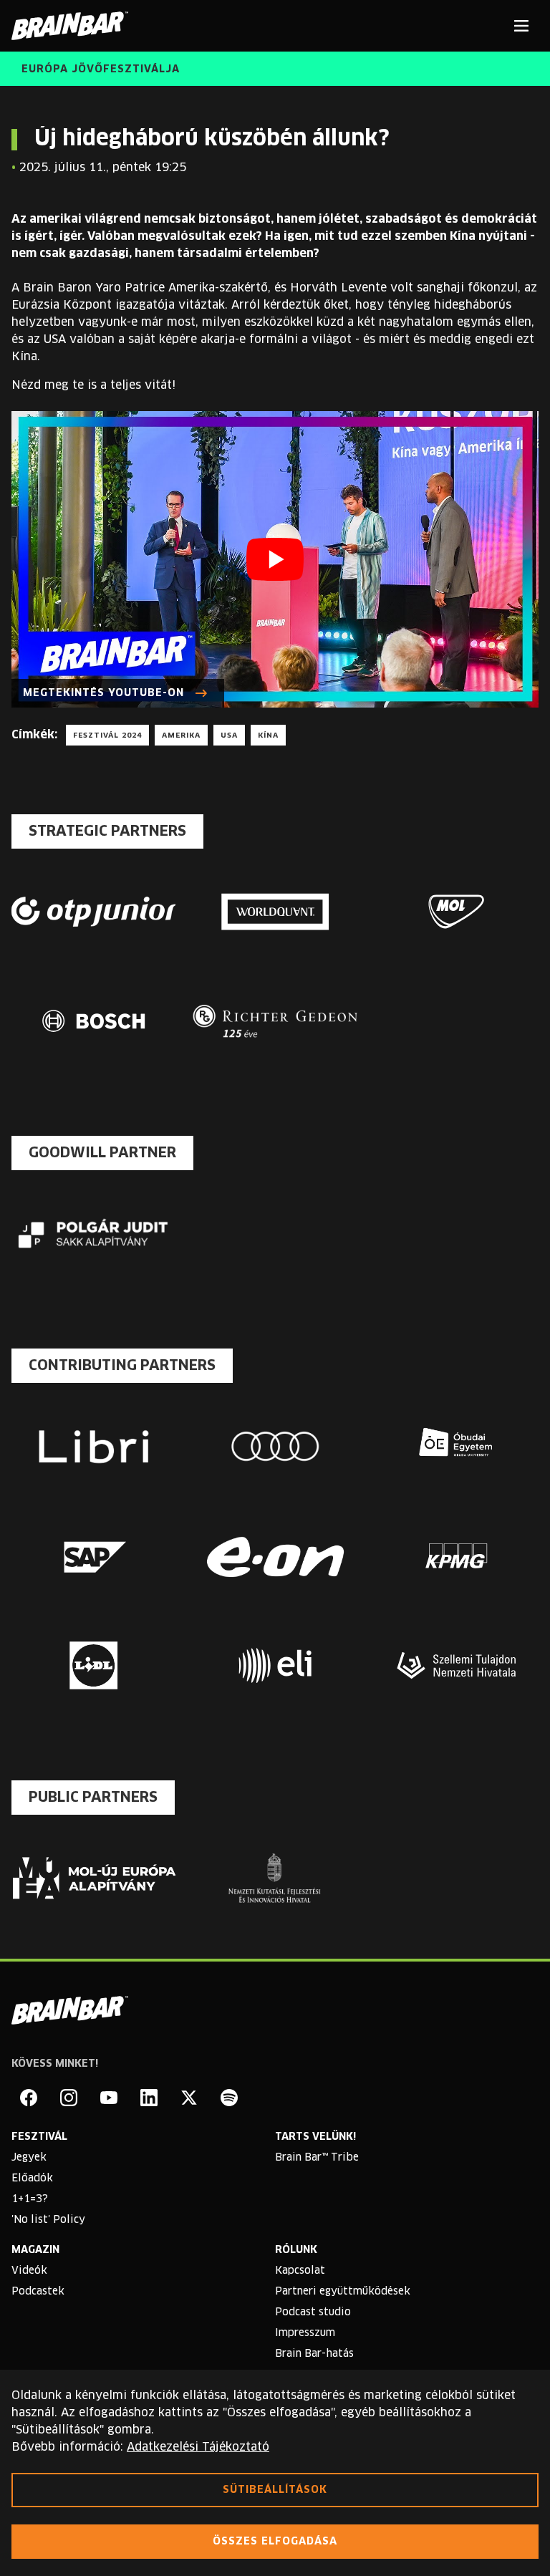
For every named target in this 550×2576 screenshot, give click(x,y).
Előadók (32, 2179)
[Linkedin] (149, 2098)
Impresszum (305, 2333)
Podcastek (38, 2292)
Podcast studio (313, 2312)
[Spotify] (229, 2098)
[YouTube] (109, 2098)
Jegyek (29, 2158)
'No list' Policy (48, 2220)
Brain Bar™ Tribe (317, 2158)
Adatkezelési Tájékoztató (198, 2447)
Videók (29, 2271)
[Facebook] (29, 2098)
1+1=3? (30, 2199)
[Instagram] (69, 2098)
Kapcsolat (300, 2271)
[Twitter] (189, 2098)
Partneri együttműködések (343, 2292)
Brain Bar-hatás (314, 2354)
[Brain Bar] (74, 26)
